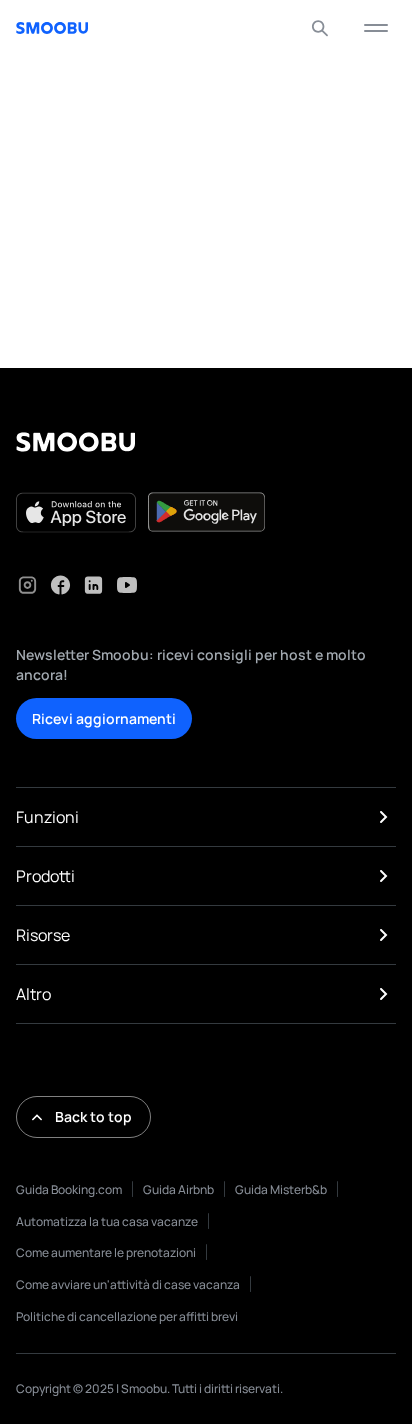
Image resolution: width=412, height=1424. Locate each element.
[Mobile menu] (376, 28)
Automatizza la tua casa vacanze (107, 1221)
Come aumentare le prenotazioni (106, 1252)
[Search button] (320, 28)
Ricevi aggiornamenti (104, 718)
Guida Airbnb (178, 1189)
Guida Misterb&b (281, 1189)
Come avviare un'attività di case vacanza (128, 1284)
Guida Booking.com (69, 1189)
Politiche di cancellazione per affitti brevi (127, 1316)
